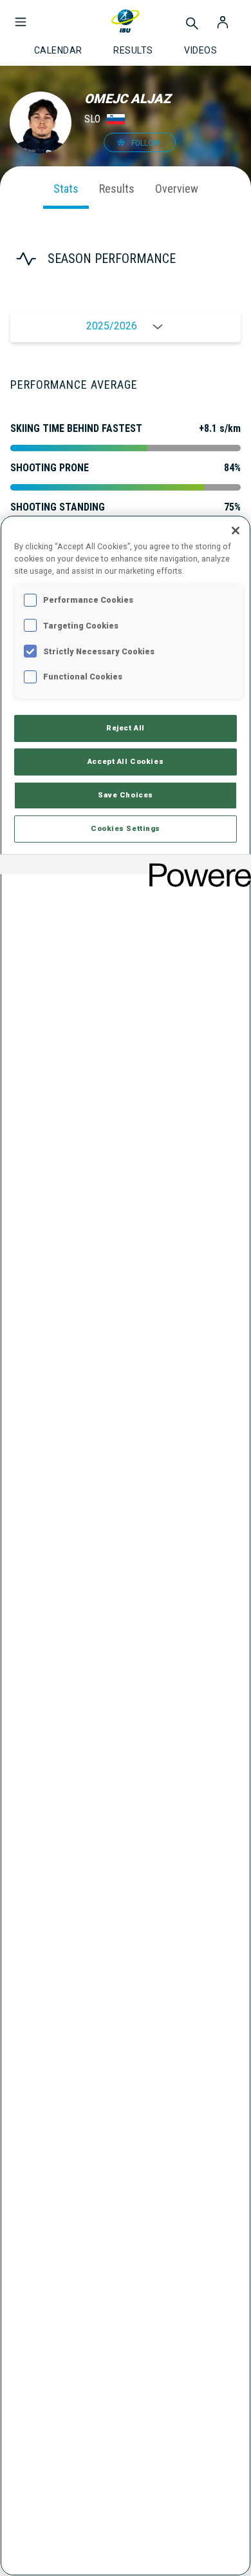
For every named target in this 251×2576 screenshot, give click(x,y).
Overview (177, 189)
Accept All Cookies (126, 761)
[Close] (236, 531)
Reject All (126, 728)
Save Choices (126, 795)
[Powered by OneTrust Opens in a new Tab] (196, 866)
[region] (126, 1546)
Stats (66, 189)
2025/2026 (112, 326)
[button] (21, 15)
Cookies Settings (126, 828)
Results (117, 189)
